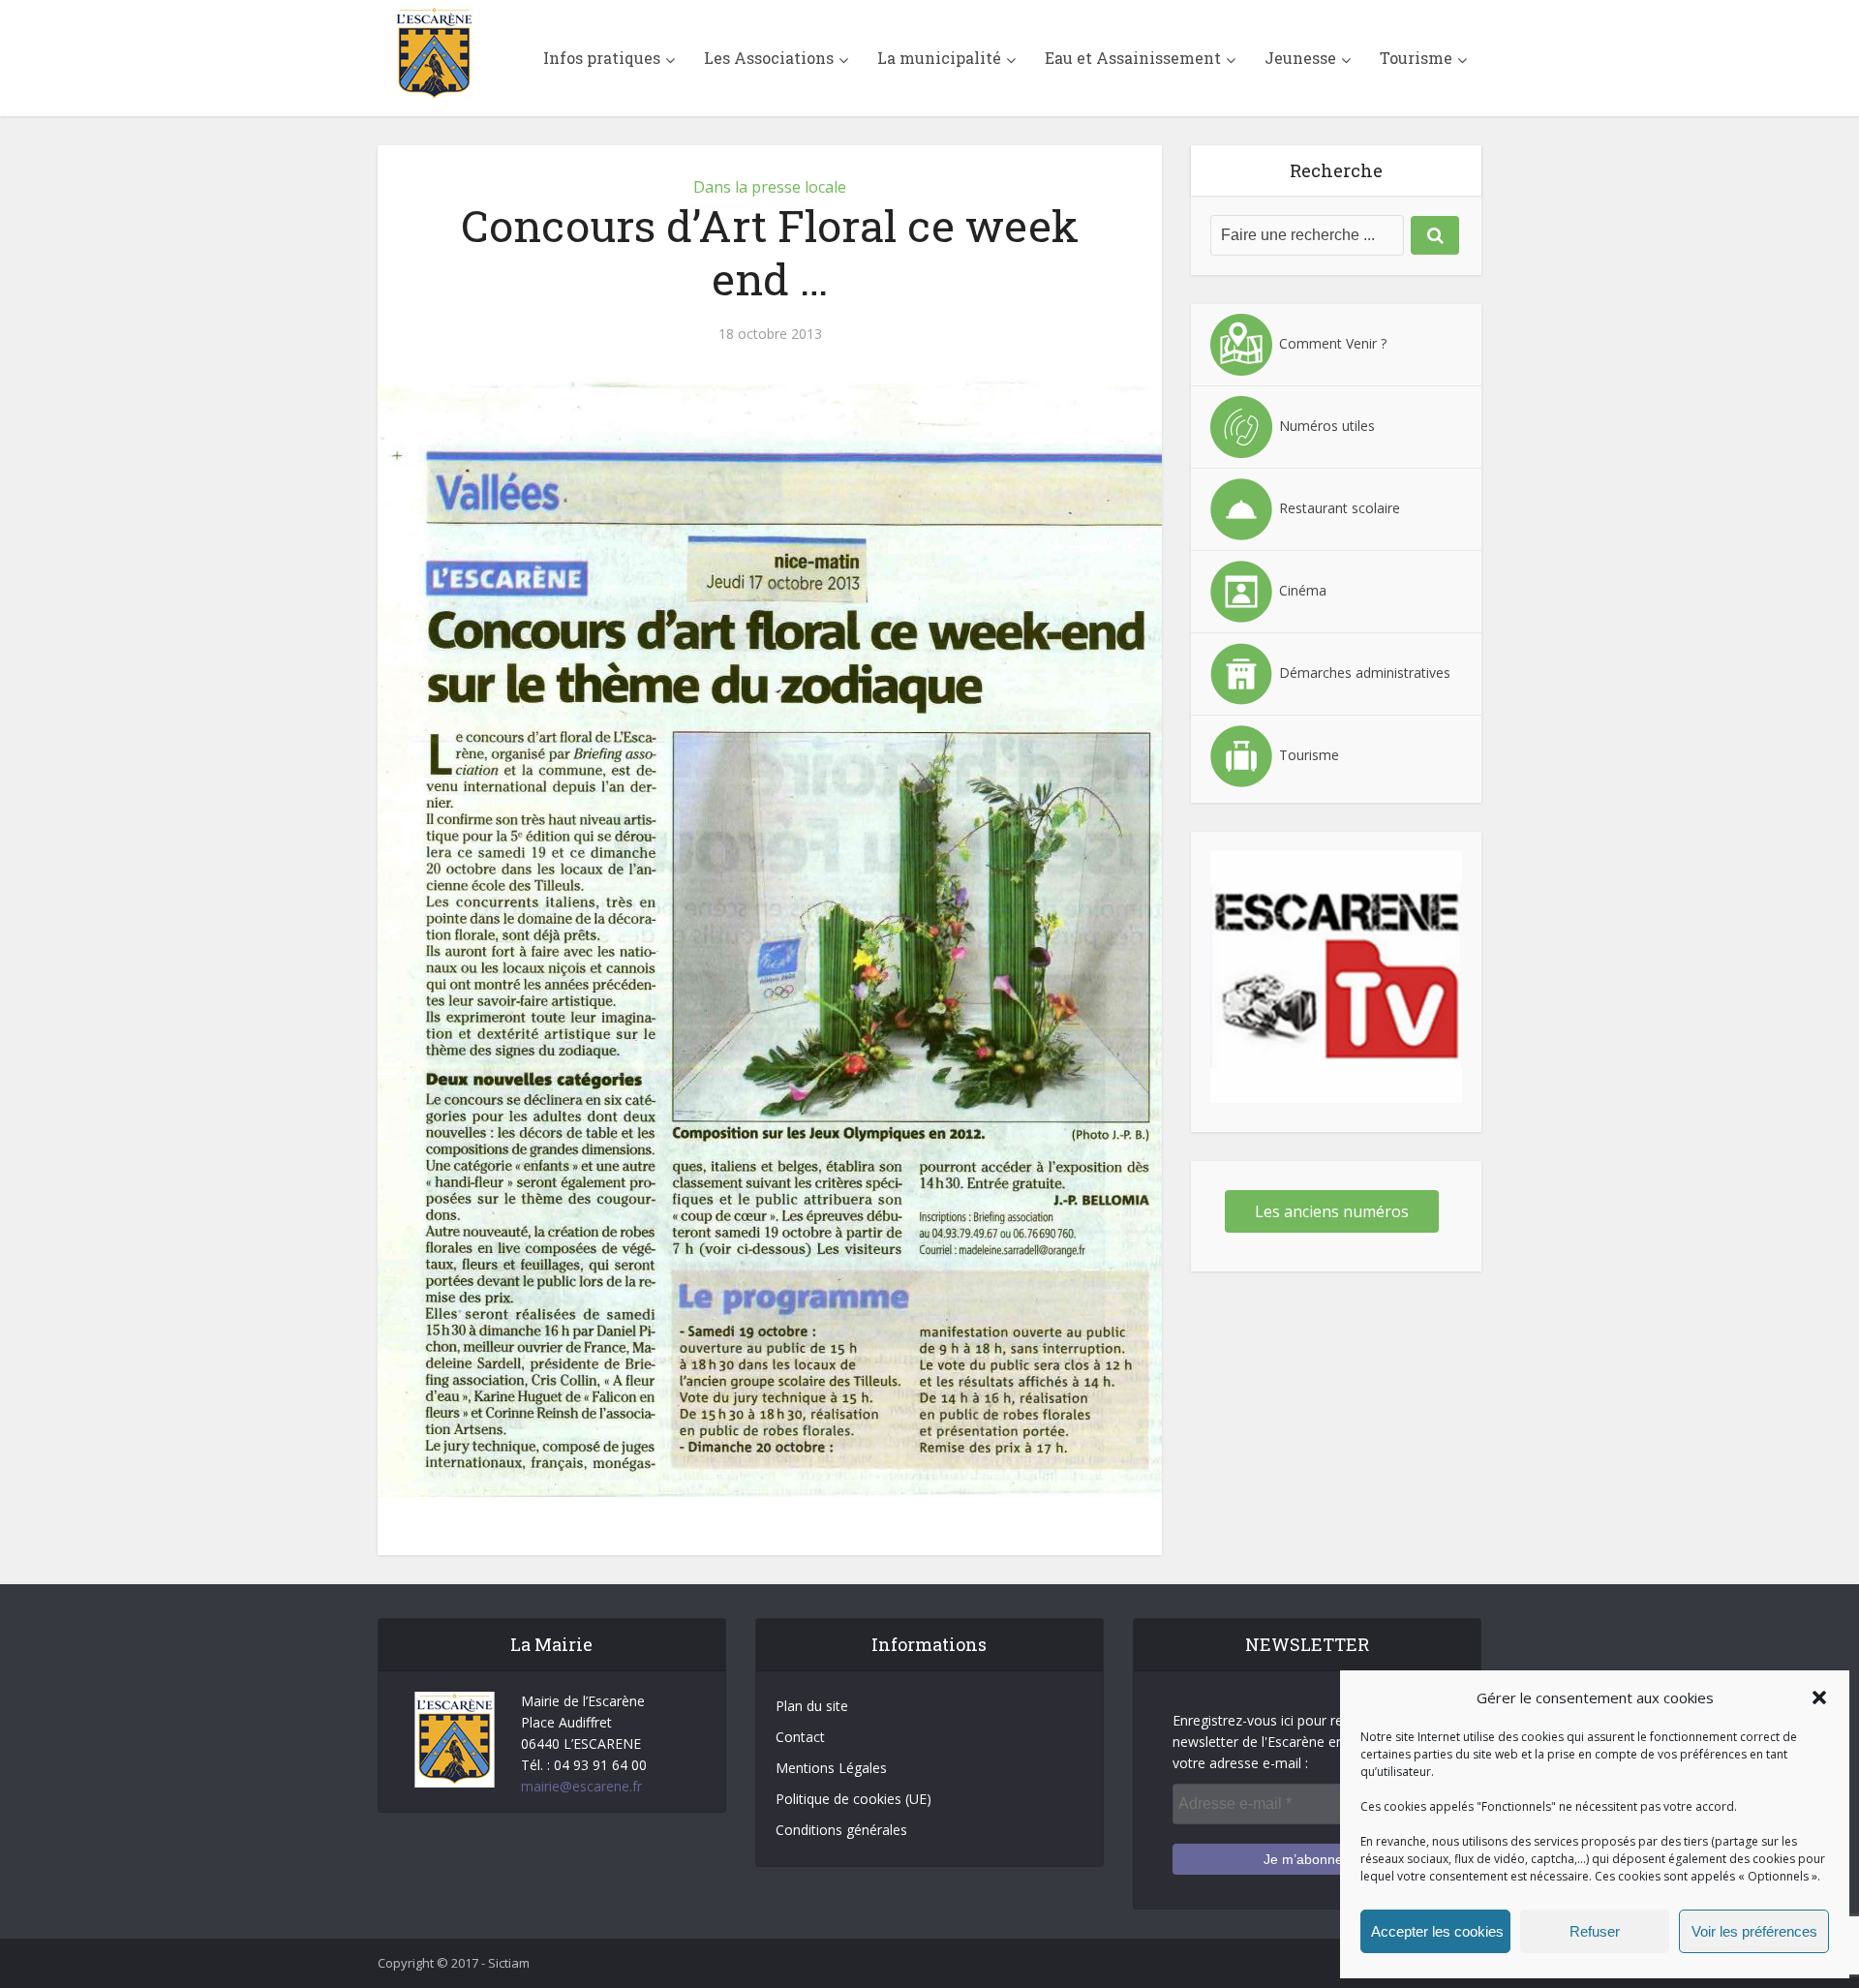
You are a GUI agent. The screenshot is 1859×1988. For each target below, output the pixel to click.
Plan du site (812, 1706)
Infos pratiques (602, 58)
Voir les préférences (1754, 1931)
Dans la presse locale (770, 187)
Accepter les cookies (1437, 1931)
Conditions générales (841, 1830)
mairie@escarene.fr (581, 1786)
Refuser (1595, 1931)
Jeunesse (1300, 58)
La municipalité (939, 58)
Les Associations (769, 58)
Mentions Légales (831, 1768)
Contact (800, 1737)
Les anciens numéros (1332, 1211)
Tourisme (1416, 58)
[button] (1819, 1697)
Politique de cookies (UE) (853, 1799)
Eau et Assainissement (1133, 58)
